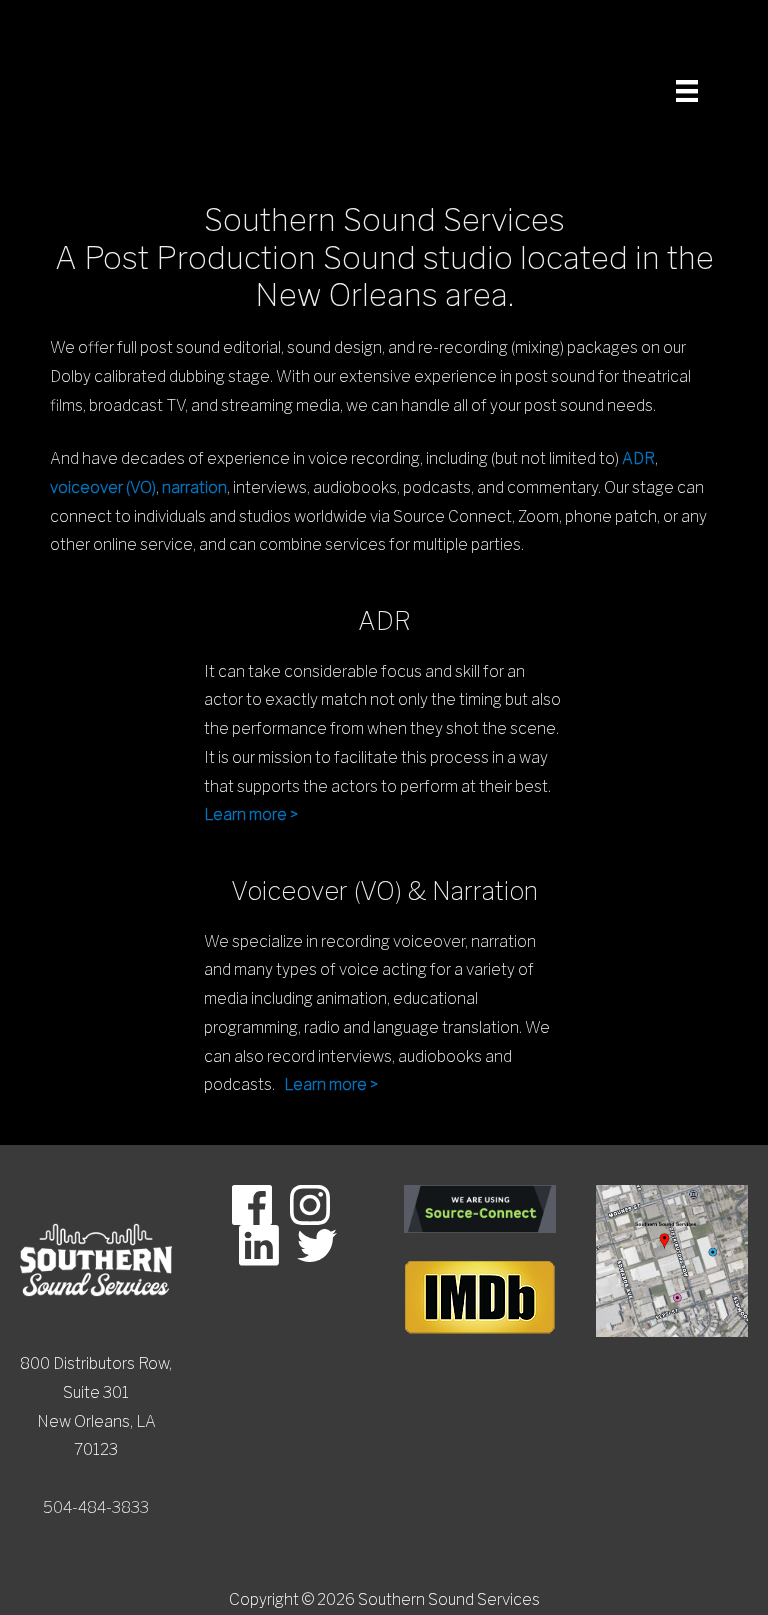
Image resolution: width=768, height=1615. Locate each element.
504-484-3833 (96, 1507)
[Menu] (682, 91)
